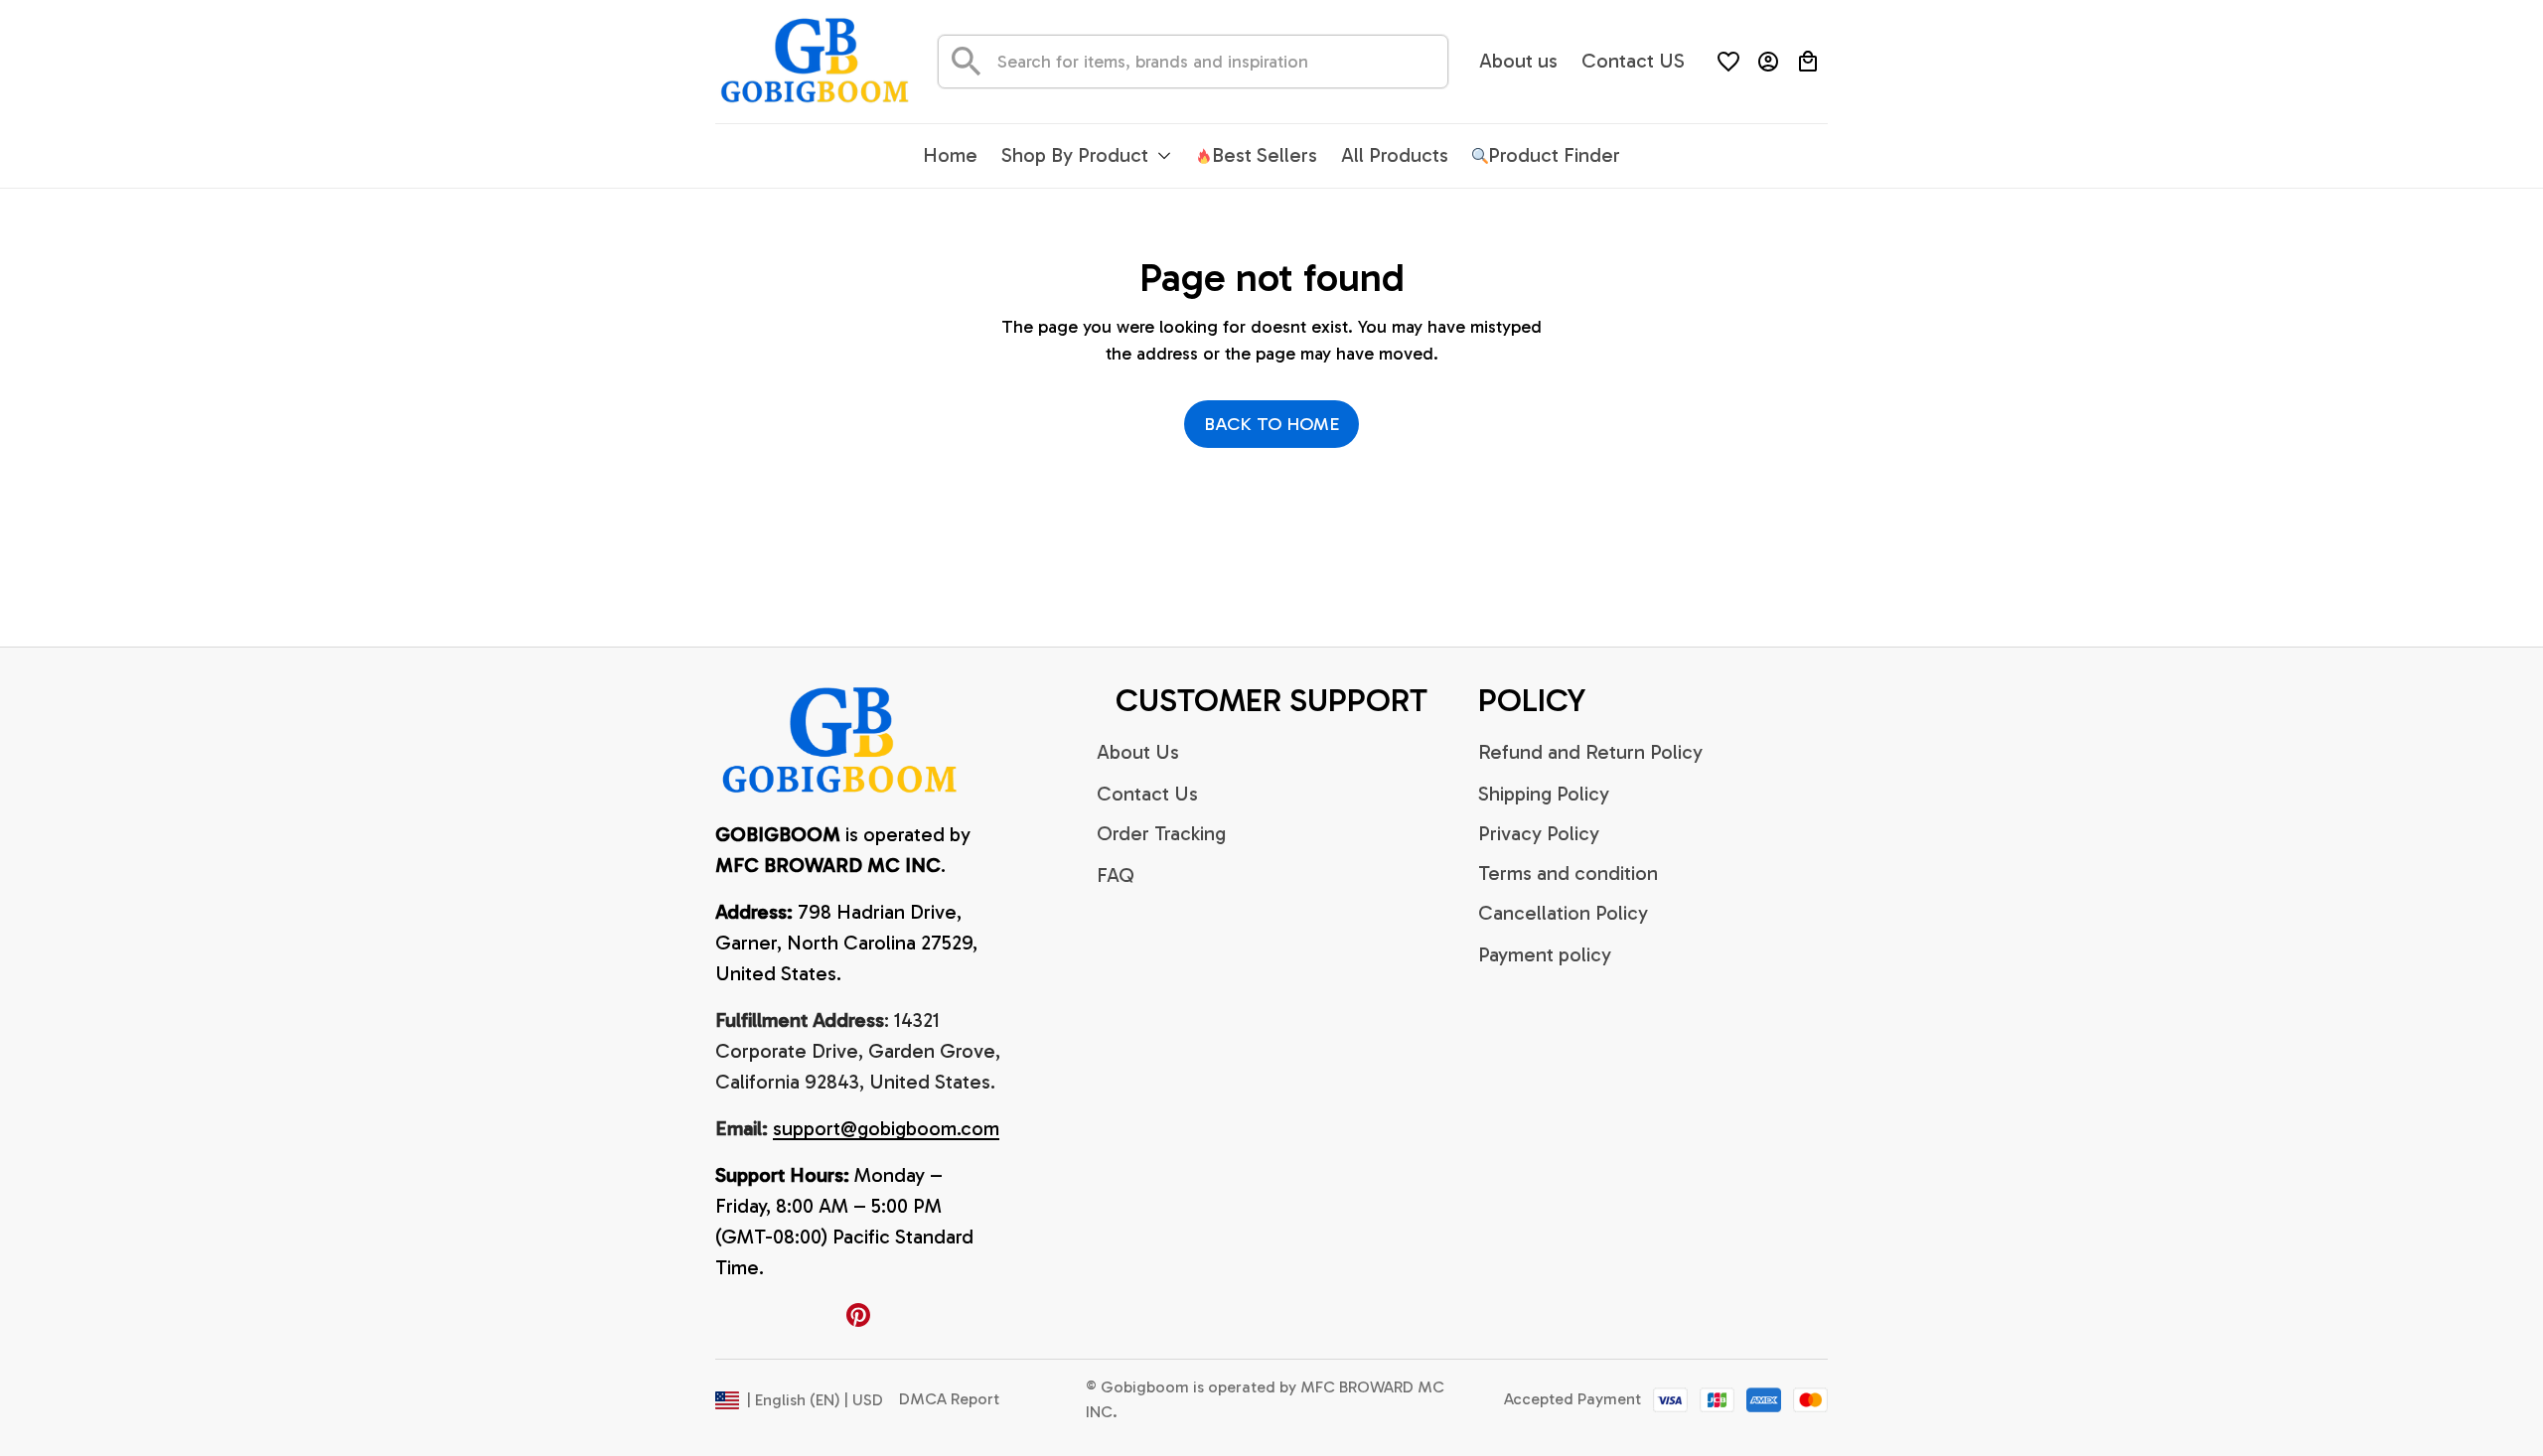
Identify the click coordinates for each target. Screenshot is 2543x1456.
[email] (886, 1129)
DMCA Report (949, 1399)
